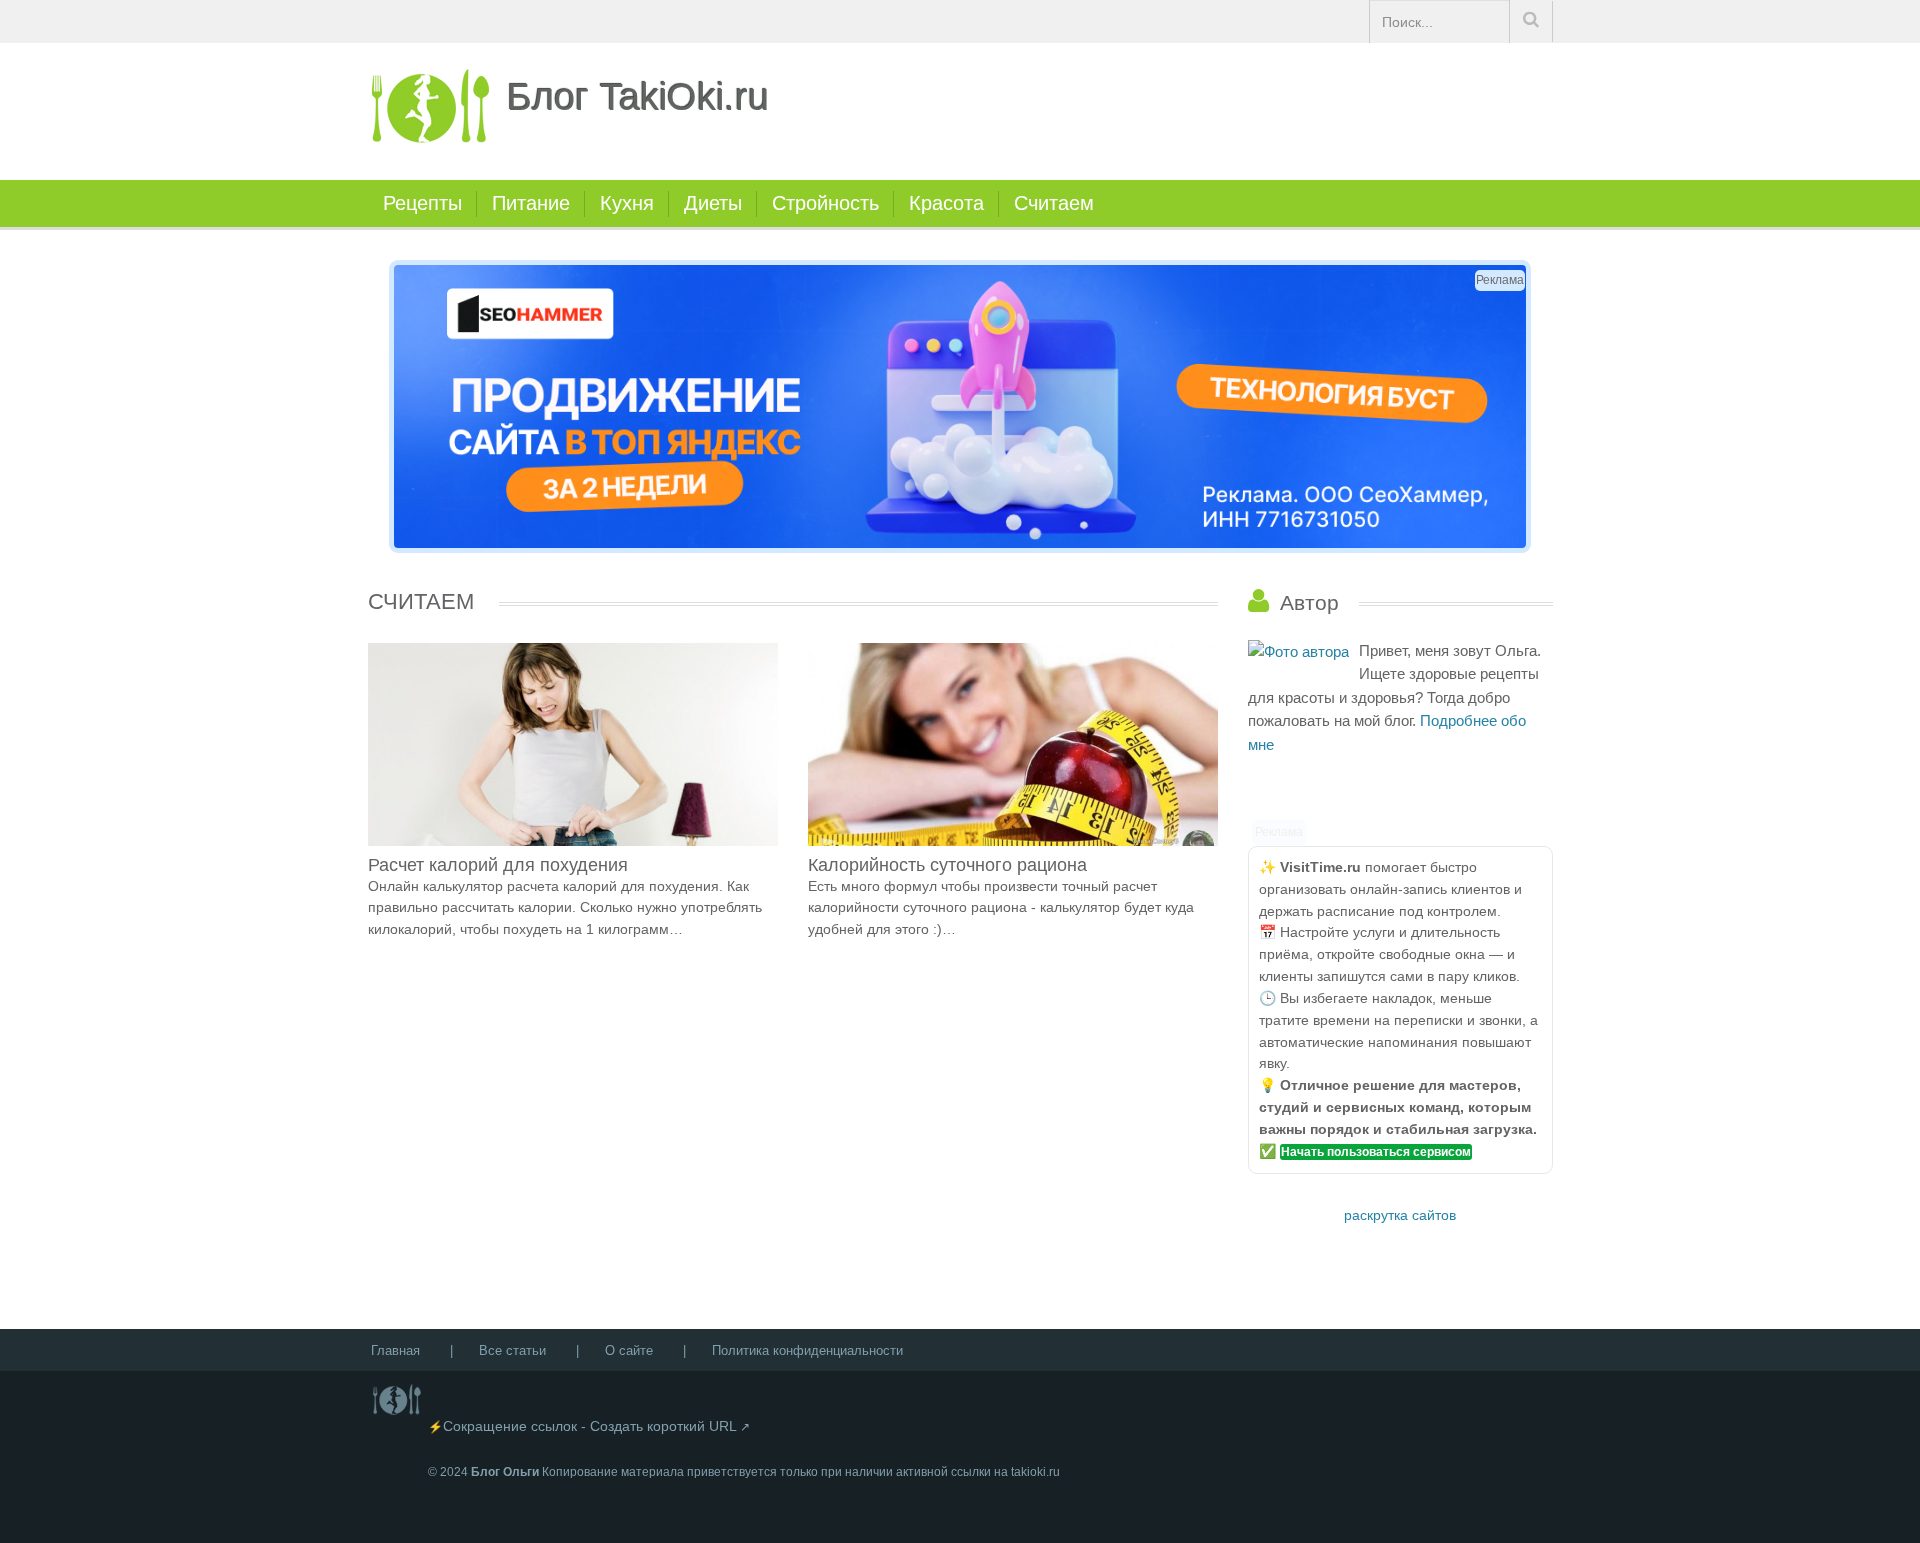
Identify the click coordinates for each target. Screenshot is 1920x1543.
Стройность (825, 203)
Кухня (627, 203)
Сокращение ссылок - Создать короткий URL (590, 1426)
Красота (946, 203)
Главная (395, 1350)
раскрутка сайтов (1400, 1215)
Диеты (713, 203)
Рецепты (422, 203)
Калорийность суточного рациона (947, 865)
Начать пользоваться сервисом (1376, 1152)
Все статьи (512, 1350)
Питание (531, 203)
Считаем (1054, 203)
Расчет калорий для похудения (498, 865)
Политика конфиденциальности (807, 1350)
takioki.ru (1035, 1472)
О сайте (629, 1350)
